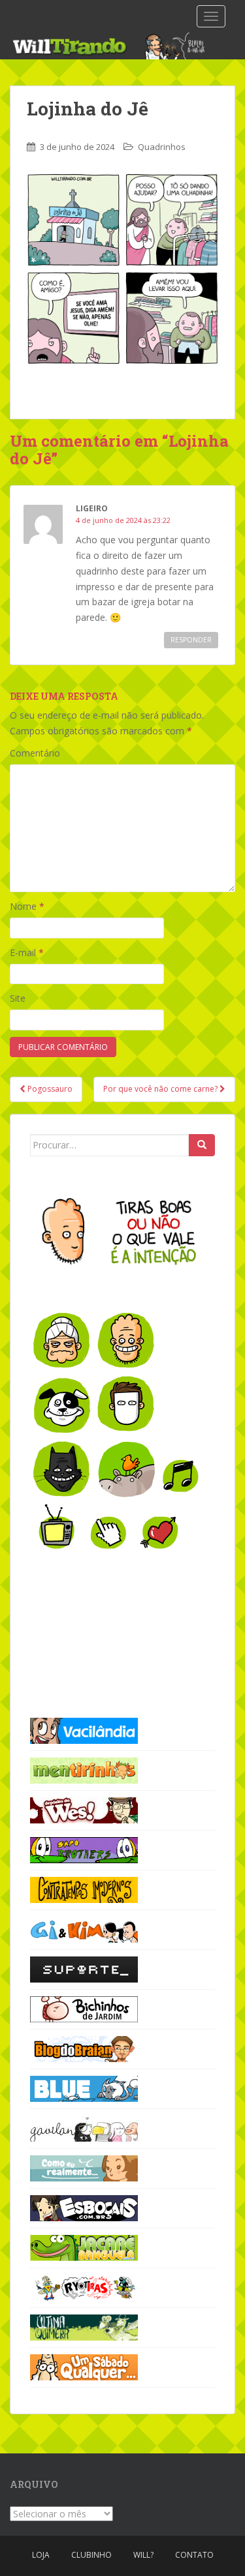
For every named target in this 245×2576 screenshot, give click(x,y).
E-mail (27, 952)
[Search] (202, 1145)
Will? (143, 2555)
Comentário (35, 753)
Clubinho (91, 2555)
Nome (27, 906)
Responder (191, 640)
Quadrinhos (162, 147)
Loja (41, 2555)
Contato (194, 2555)
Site (18, 998)
